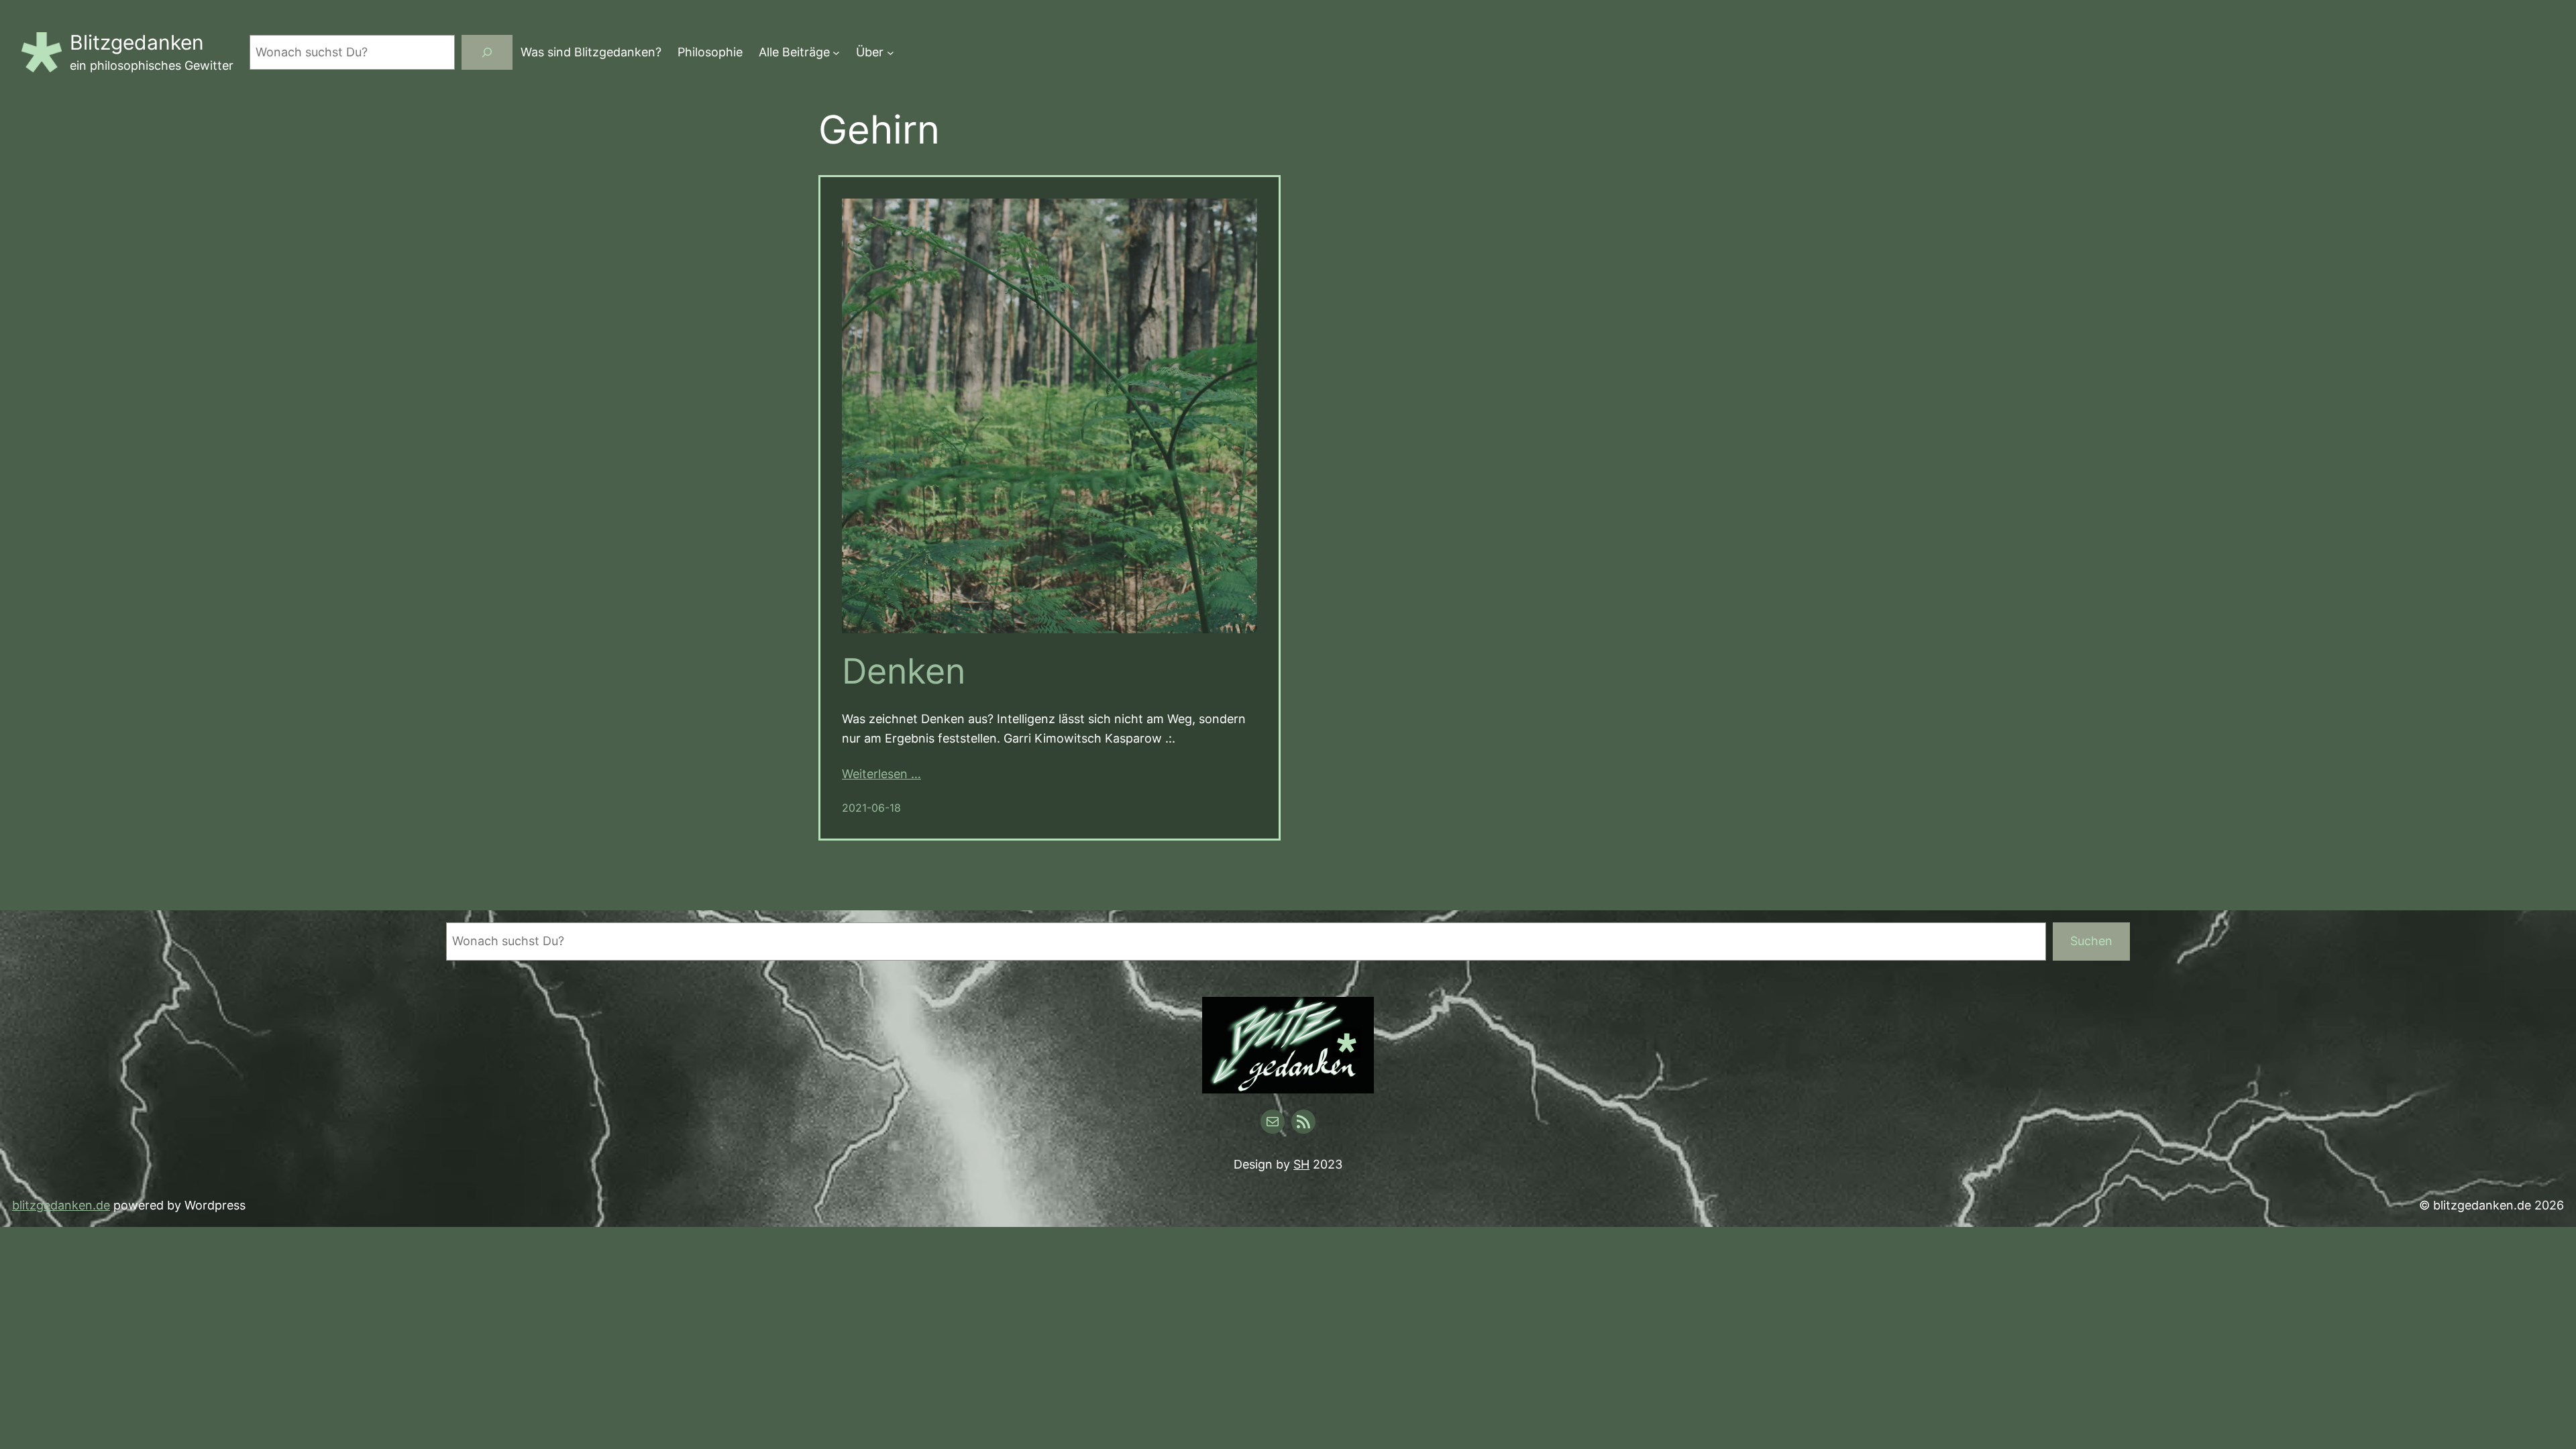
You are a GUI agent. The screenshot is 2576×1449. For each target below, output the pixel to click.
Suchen (2091, 941)
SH (1301, 1164)
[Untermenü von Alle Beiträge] (836, 53)
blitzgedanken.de (61, 1205)
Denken (904, 672)
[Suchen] (487, 52)
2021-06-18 (871, 808)
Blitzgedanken (137, 42)
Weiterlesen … (881, 774)
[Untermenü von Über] (891, 53)
